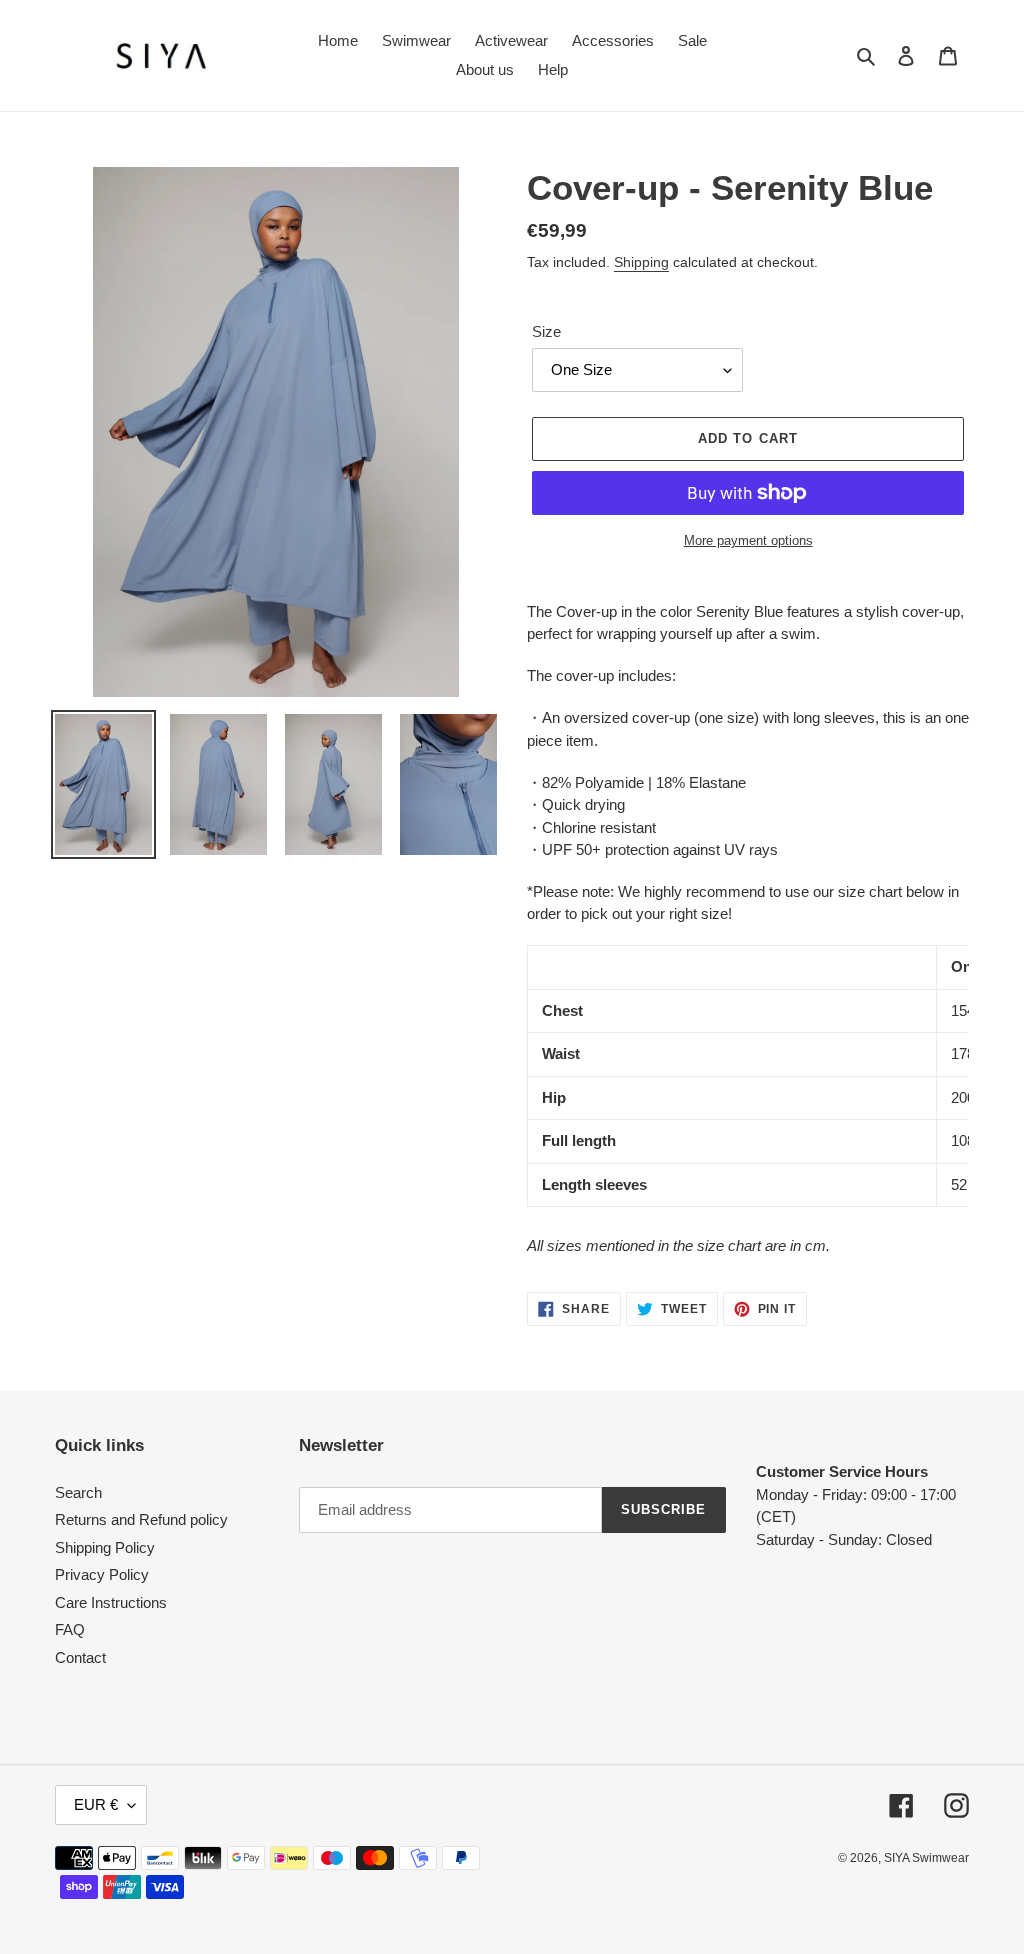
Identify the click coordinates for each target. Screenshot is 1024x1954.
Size (546, 331)
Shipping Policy (105, 1547)
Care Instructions (111, 1602)
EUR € (96, 1804)
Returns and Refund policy (141, 1519)
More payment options (748, 540)
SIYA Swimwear (926, 1858)
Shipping (641, 262)
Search (78, 1492)
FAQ (70, 1629)
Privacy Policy (102, 1574)
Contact (80, 1657)
